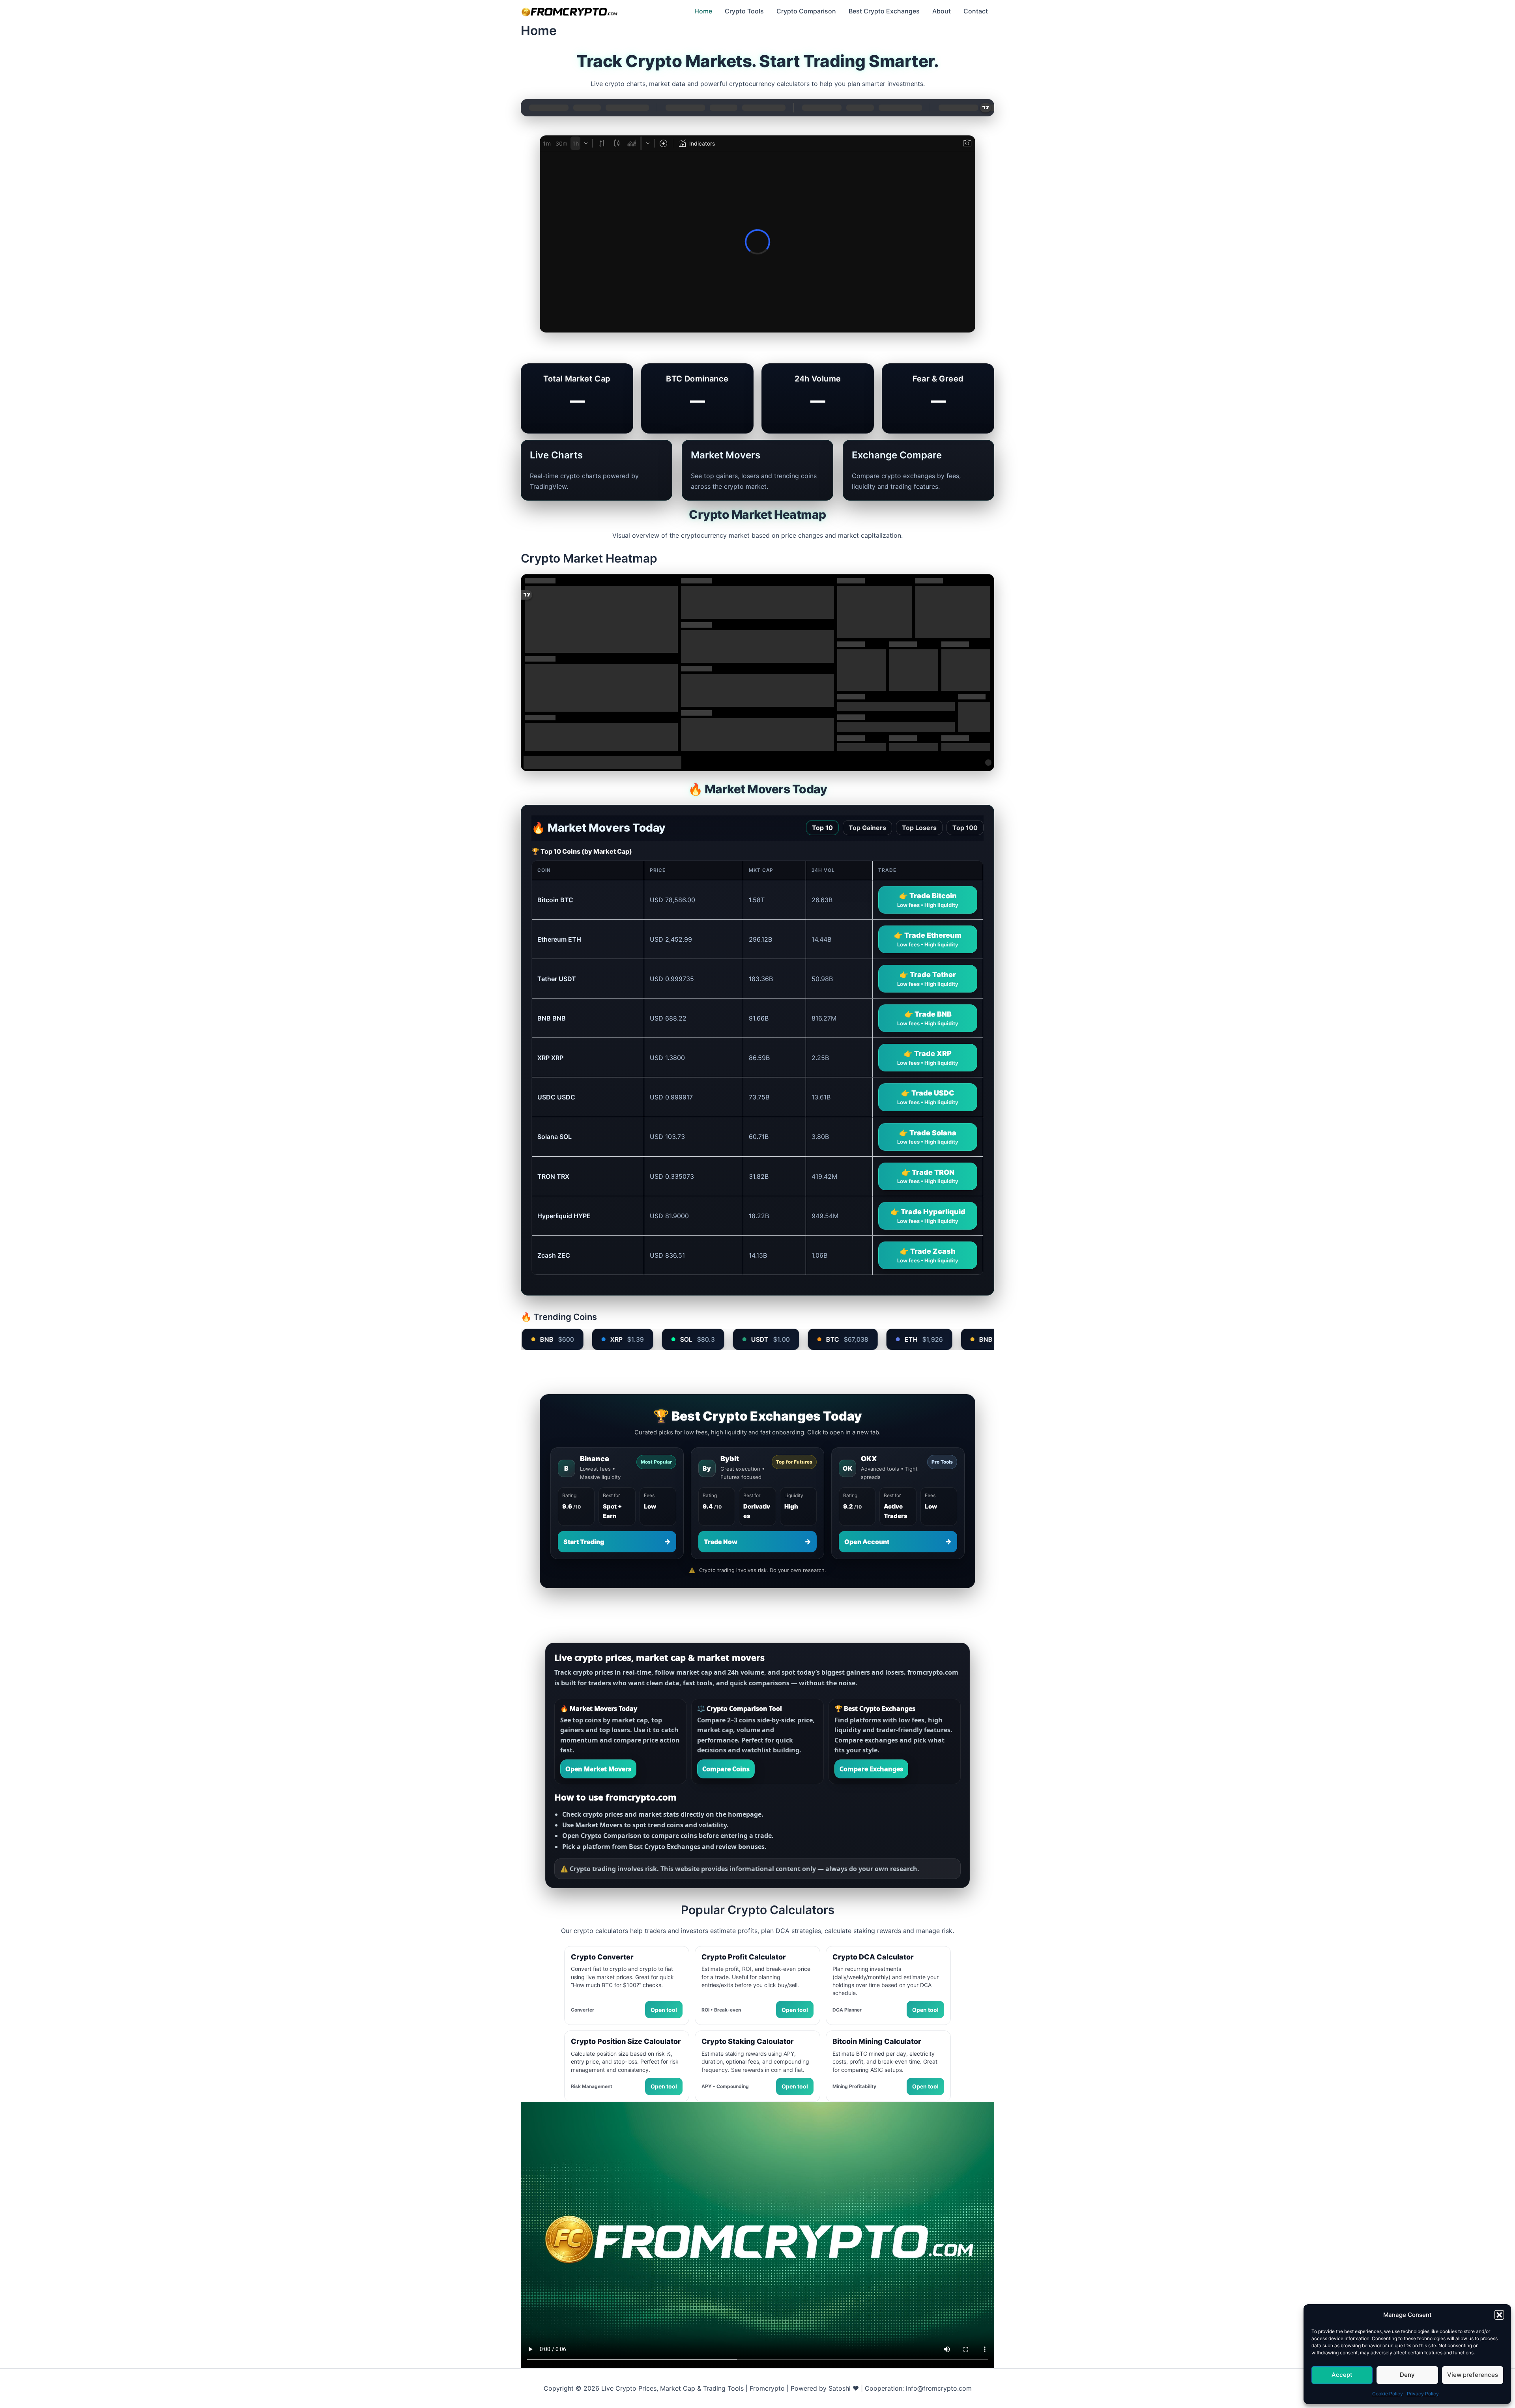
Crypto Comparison (806, 11)
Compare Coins (726, 1769)
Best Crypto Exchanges (884, 11)
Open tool (664, 2010)
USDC (556, 1097)
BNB (552, 1018)
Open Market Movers (598, 1769)
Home (703, 11)
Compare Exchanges (871, 1769)
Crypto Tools (744, 11)
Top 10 (822, 828)
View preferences (1473, 2375)
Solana (555, 1137)
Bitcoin (555, 900)
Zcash (554, 1255)
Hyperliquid (564, 1216)
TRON (553, 1176)
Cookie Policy (1388, 2394)
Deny (1407, 2375)
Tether (557, 979)
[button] (1499, 2315)
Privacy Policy (1423, 2394)
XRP (550, 1058)
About (942, 11)
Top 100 (965, 828)
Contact (976, 11)
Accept (1342, 2375)
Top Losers (919, 828)
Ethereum (559, 939)
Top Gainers (867, 828)
